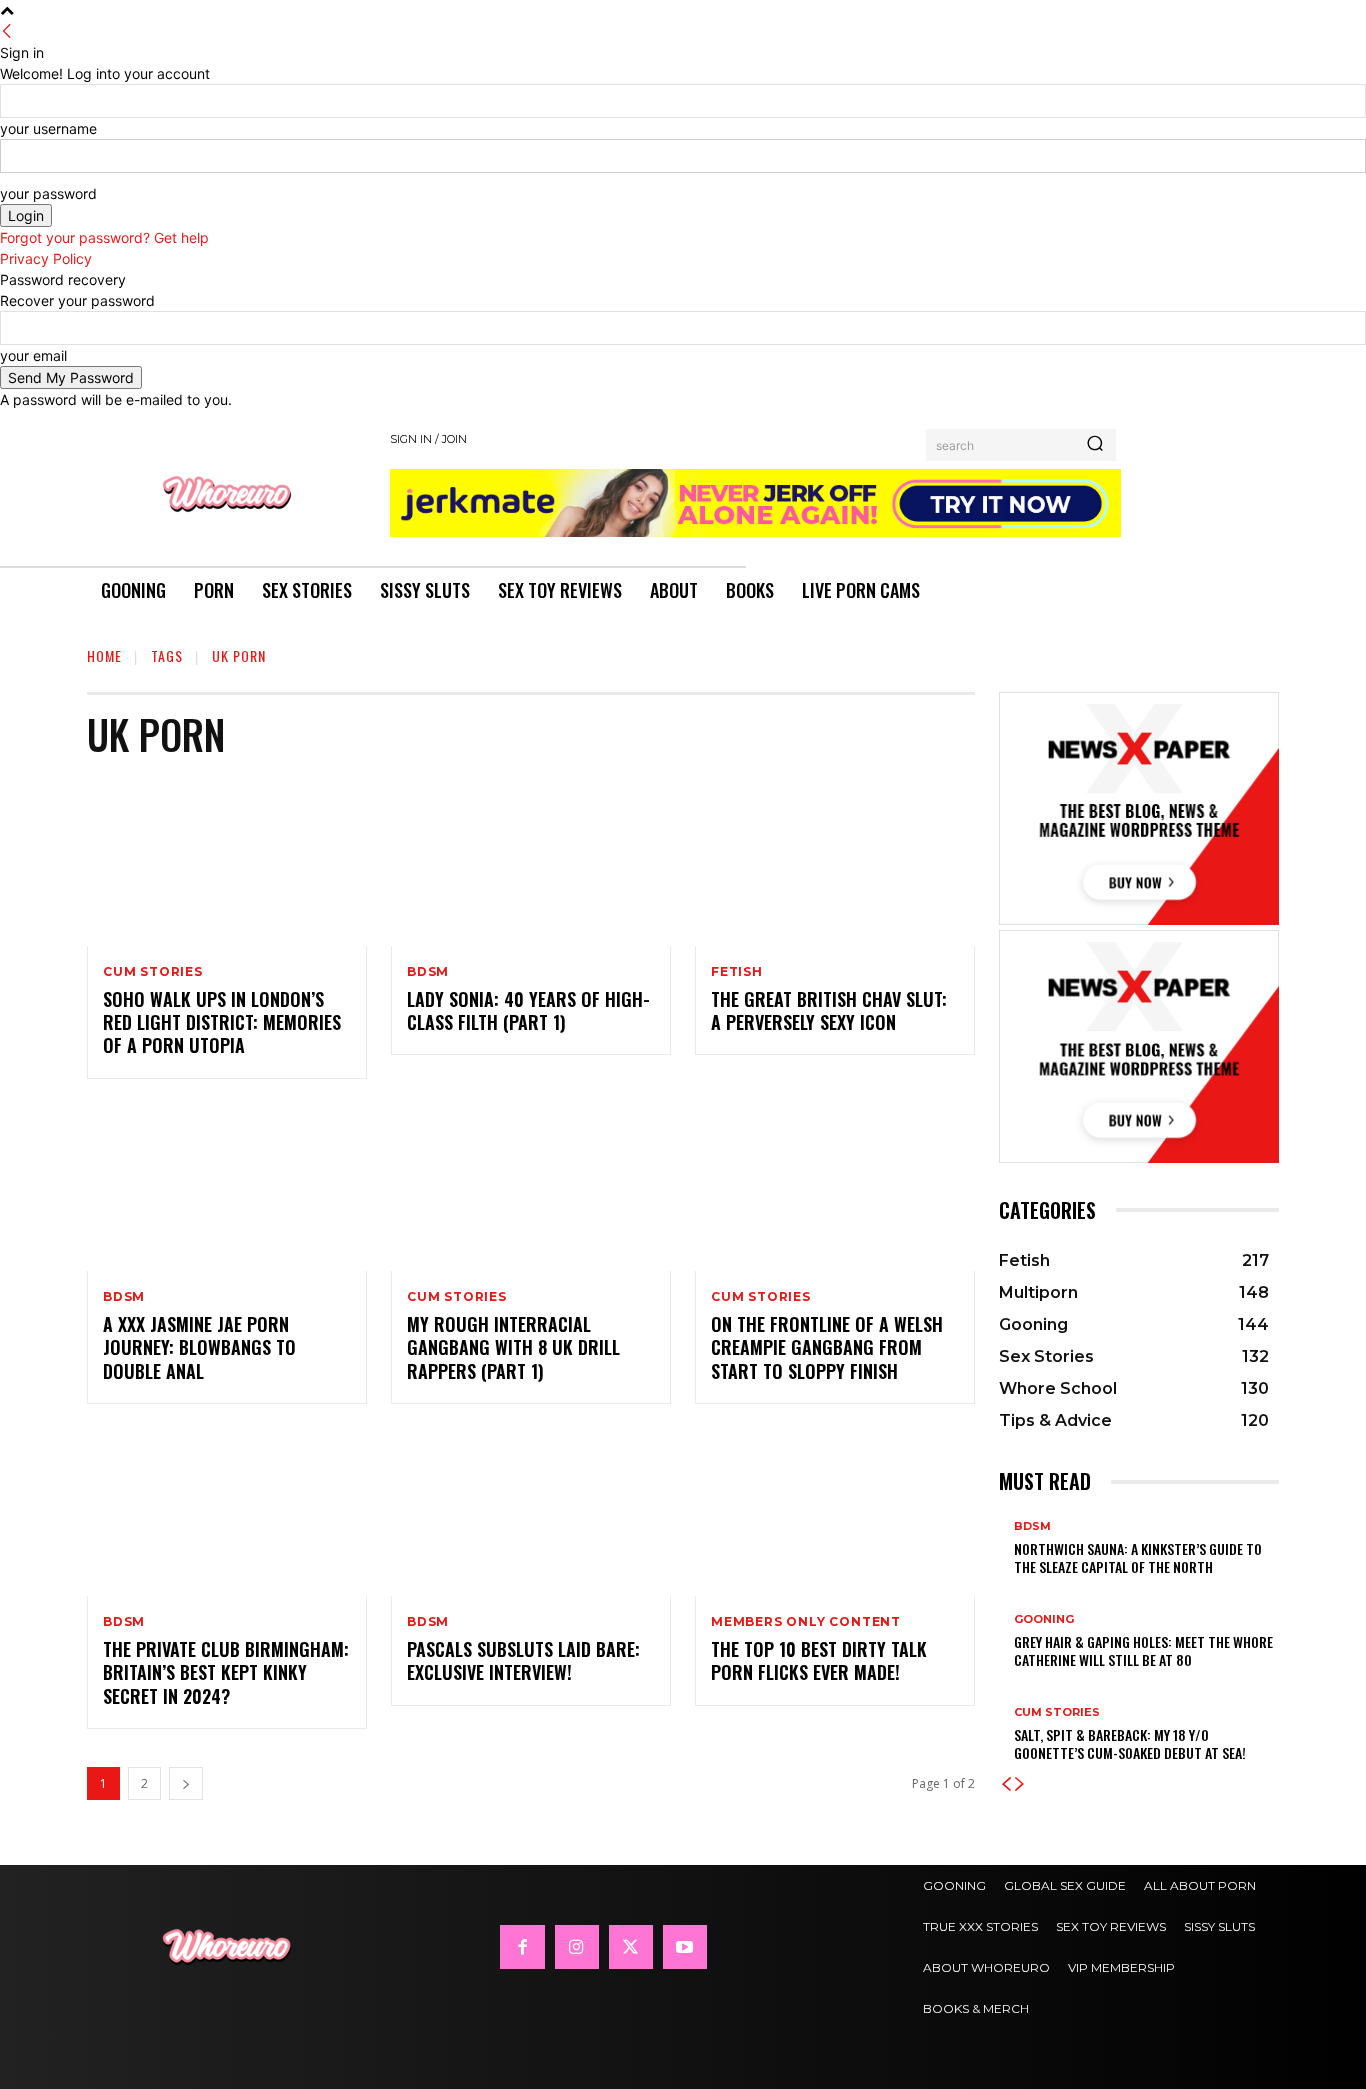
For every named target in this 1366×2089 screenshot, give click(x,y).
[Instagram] (577, 1947)
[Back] (7, 31)
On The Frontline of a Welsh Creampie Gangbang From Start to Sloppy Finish (827, 1347)
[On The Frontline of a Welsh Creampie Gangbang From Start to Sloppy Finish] (835, 1187)
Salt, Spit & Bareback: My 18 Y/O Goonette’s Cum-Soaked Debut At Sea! (1130, 1743)
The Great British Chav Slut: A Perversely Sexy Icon (829, 1010)
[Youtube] (685, 1947)
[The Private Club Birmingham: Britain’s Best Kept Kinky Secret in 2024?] (227, 1512)
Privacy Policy (46, 258)
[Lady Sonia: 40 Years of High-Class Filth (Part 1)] (531, 862)
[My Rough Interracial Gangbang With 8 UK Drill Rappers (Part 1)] (531, 1187)
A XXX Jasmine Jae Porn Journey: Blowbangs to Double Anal (199, 1347)
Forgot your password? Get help (104, 237)
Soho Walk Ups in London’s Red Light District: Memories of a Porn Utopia (222, 1022)
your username (48, 128)
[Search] (1095, 445)
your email (33, 355)
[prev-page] (1006, 1784)
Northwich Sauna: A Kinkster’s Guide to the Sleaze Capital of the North (1138, 1557)
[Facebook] (522, 1947)
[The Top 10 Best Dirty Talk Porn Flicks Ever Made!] (835, 1512)
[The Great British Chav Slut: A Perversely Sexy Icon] (835, 862)
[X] (631, 1947)
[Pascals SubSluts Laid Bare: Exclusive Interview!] (531, 1512)
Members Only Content (806, 1622)
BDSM (428, 972)
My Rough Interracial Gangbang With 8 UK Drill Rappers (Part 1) (513, 1347)
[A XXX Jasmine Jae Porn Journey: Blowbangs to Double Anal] (227, 1187)
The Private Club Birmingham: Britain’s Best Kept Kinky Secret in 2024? (226, 1672)
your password (48, 193)
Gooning (1044, 1619)
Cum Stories (153, 972)
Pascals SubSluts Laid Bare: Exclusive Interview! (523, 1660)
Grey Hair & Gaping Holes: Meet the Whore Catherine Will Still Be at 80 (1143, 1650)
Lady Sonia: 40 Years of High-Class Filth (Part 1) (528, 1010)
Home (104, 655)
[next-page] (186, 1783)
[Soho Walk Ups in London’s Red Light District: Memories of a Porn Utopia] (227, 862)
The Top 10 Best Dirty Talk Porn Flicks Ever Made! (819, 1660)
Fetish (737, 972)
